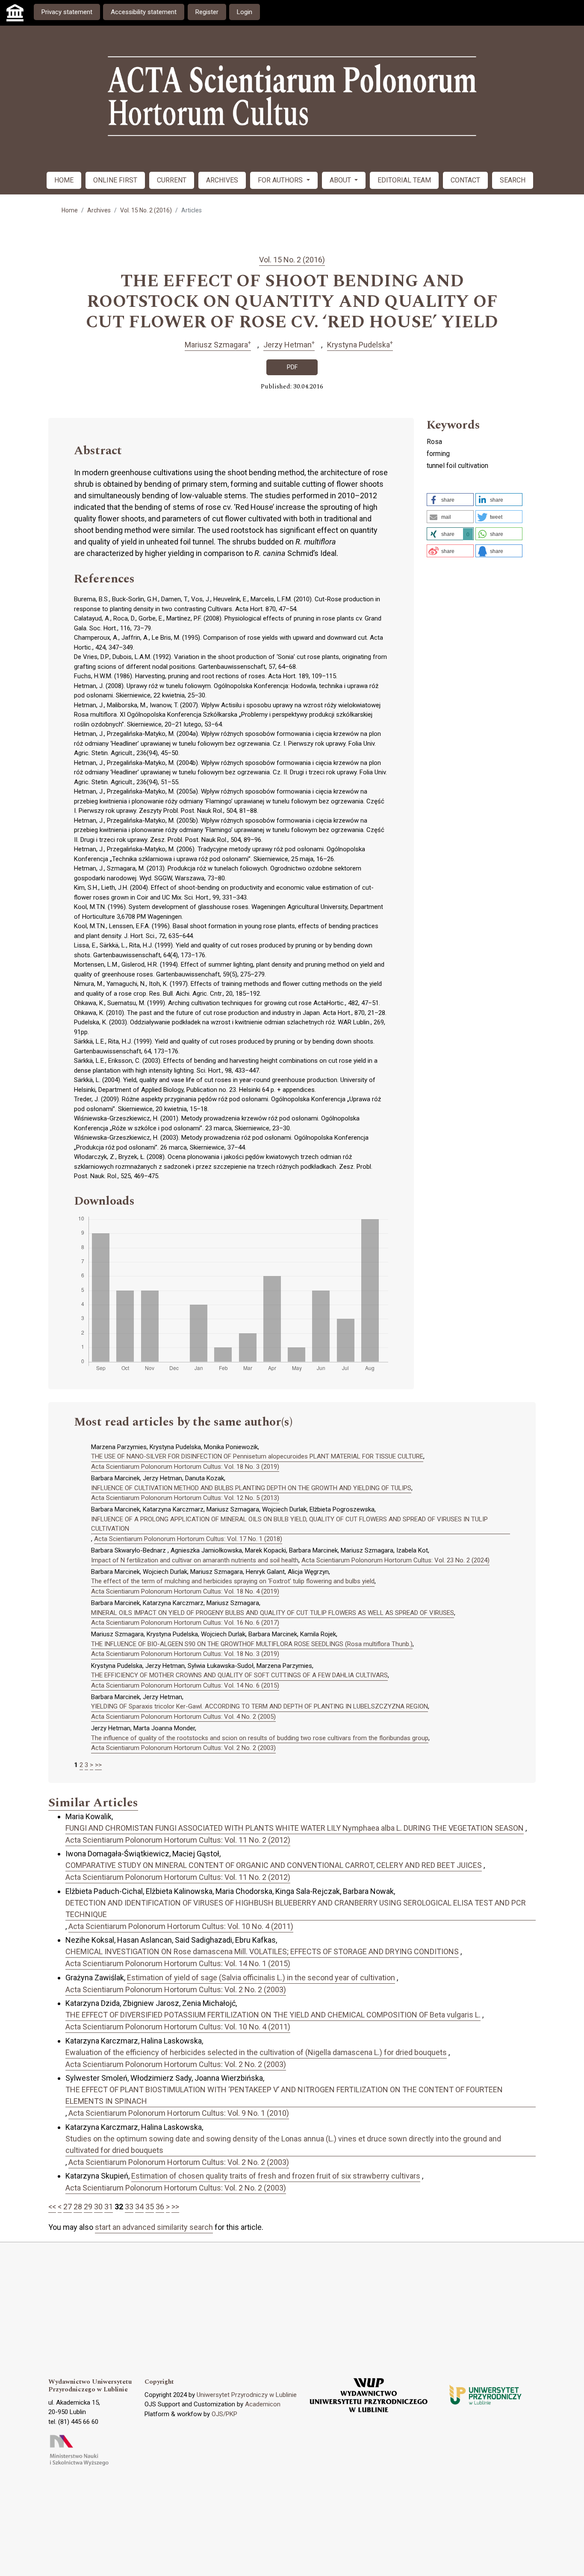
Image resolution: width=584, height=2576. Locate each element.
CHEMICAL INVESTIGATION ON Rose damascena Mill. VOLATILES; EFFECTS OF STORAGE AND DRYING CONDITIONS (262, 1951)
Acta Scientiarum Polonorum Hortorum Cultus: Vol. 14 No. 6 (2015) (185, 1685)
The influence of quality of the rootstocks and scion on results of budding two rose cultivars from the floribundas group (260, 1738)
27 (68, 2207)
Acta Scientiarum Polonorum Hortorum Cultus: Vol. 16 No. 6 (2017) (185, 1623)
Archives (99, 210)
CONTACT (465, 180)
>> (98, 1765)
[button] (450, 500)
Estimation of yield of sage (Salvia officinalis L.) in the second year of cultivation (261, 1978)
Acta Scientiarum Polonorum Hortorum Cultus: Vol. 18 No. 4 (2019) (185, 1591)
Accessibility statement (144, 12)
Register (207, 12)
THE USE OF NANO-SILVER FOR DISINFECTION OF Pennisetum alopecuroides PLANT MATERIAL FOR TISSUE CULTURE (257, 1456)
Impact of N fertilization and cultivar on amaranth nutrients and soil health (195, 1560)
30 (98, 2207)
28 (78, 2207)
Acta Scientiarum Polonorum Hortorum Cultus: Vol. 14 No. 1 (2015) (178, 1963)
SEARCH (513, 180)
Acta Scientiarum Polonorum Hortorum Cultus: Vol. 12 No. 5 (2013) (185, 1498)
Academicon (263, 2404)
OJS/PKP (224, 2414)
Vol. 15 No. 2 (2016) (146, 210)
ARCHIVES (222, 180)
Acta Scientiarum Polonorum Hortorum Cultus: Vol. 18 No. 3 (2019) (185, 1467)
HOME (64, 180)
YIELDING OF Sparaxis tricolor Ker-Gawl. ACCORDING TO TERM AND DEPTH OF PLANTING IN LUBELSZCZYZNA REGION (260, 1706)
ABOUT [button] (341, 180)
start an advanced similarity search (154, 2227)
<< (52, 2207)
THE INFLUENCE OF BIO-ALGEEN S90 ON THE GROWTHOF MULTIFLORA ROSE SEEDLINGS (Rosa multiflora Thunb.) (252, 1644)
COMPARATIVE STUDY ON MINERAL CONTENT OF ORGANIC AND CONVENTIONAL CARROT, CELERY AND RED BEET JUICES (274, 1865)
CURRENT (172, 180)
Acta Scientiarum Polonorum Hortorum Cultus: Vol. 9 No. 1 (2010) (179, 2113)
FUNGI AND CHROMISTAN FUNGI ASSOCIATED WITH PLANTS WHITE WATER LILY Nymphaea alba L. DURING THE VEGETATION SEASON (295, 1828)
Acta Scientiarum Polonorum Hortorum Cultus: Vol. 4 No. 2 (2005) (183, 1717)
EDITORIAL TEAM (404, 180)
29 (88, 2207)
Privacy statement (67, 12)
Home (70, 210)
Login (245, 12)
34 (139, 2207)
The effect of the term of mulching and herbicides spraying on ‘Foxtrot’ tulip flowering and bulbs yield (233, 1581)
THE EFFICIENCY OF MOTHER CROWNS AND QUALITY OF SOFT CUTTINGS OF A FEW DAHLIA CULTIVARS (239, 1675)
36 (160, 2207)
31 (109, 2207)
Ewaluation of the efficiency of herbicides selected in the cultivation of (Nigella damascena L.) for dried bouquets (256, 2052)
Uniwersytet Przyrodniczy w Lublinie (247, 2395)
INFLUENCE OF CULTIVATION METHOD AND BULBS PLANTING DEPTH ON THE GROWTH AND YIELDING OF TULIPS (251, 1488)
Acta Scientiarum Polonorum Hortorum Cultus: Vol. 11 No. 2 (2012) (178, 1840)
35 (150, 2207)
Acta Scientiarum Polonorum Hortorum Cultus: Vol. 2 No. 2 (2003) (183, 1748)
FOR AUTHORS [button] (281, 180)
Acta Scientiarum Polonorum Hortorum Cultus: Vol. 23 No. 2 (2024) (395, 1560)
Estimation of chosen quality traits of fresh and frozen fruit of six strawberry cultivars (276, 2176)
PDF (292, 367)
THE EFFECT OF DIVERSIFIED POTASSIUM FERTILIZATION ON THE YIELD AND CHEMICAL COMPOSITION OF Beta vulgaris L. (273, 2015)
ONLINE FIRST (115, 180)
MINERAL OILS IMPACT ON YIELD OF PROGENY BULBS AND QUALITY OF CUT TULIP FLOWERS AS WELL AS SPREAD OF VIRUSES (273, 1613)
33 (129, 2207)
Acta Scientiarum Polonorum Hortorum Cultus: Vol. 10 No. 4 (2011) (181, 1926)
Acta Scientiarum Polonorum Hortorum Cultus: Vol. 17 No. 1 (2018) (188, 1539)
